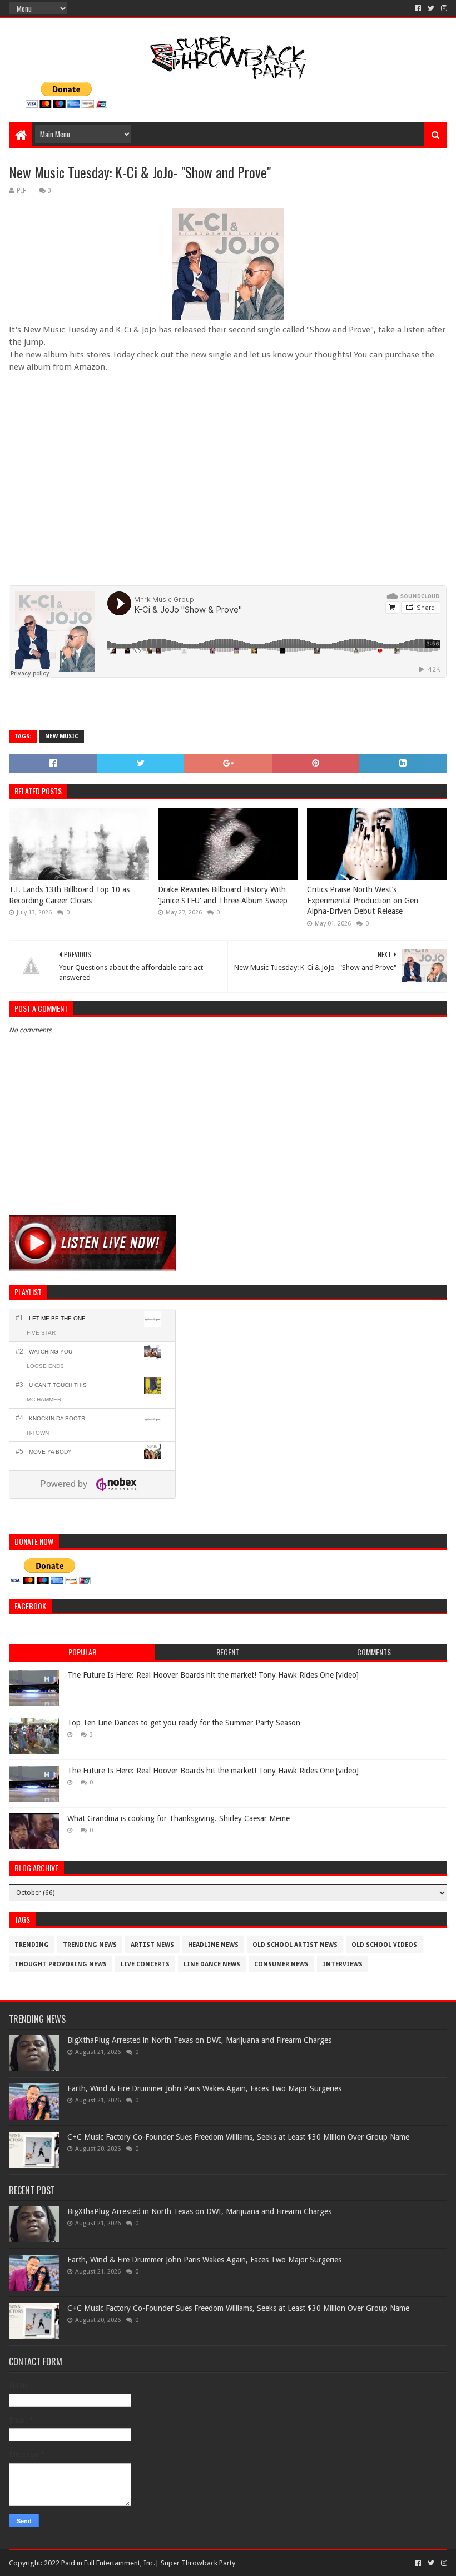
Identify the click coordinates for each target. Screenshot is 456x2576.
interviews (343, 1964)
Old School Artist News (295, 1945)
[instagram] (443, 8)
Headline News (213, 1945)
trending (32, 1945)
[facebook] (418, 8)
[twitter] (431, 8)
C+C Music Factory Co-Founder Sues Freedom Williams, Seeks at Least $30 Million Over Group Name (238, 2137)
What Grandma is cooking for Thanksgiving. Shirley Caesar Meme (179, 1818)
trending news (90, 1945)
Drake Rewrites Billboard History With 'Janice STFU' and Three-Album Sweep (223, 895)
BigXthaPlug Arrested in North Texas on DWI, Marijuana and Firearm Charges (199, 2040)
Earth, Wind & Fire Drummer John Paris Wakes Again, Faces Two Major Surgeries (204, 2088)
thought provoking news (61, 1964)
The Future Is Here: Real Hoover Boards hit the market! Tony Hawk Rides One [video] (213, 1675)
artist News (152, 1945)
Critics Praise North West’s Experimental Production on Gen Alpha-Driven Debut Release (363, 900)
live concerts (145, 1964)
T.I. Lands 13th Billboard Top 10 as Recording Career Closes (69, 895)
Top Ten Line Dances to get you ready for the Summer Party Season (184, 1723)
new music (62, 736)
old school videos (384, 1945)
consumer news (281, 1964)
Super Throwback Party (198, 2563)
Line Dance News (212, 1964)
